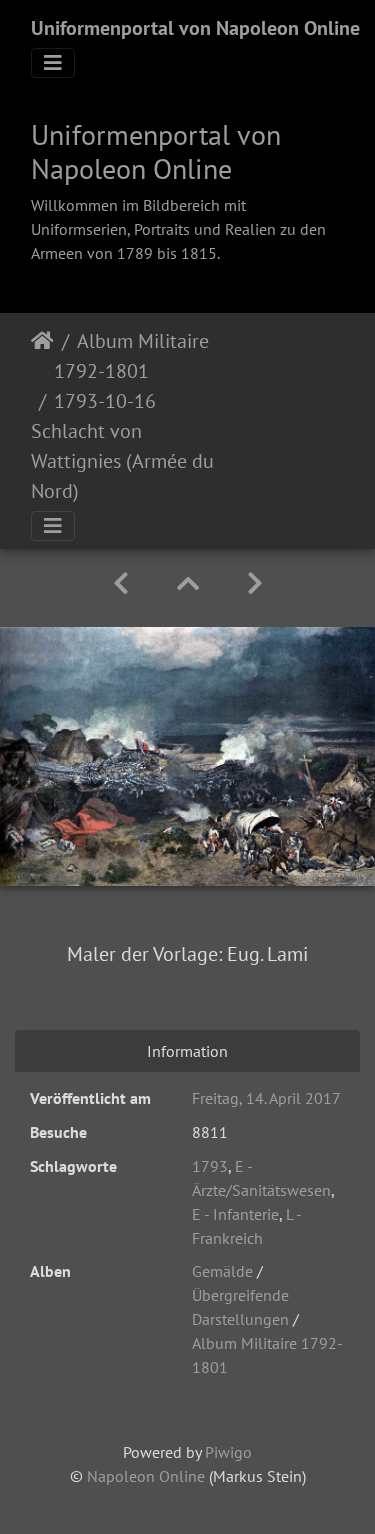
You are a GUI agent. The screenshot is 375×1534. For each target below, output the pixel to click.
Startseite (42, 356)
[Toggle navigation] (53, 63)
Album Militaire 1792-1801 (131, 356)
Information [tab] (187, 1051)
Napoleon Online (146, 1476)
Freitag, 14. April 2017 (266, 1098)
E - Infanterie (235, 1214)
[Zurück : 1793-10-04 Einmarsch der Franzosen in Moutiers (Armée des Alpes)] (121, 583)
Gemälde (222, 1271)
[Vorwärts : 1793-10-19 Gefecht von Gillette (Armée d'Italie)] (255, 583)
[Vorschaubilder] (188, 583)
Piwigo (228, 1452)
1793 (210, 1166)
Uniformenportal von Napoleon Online (195, 28)
